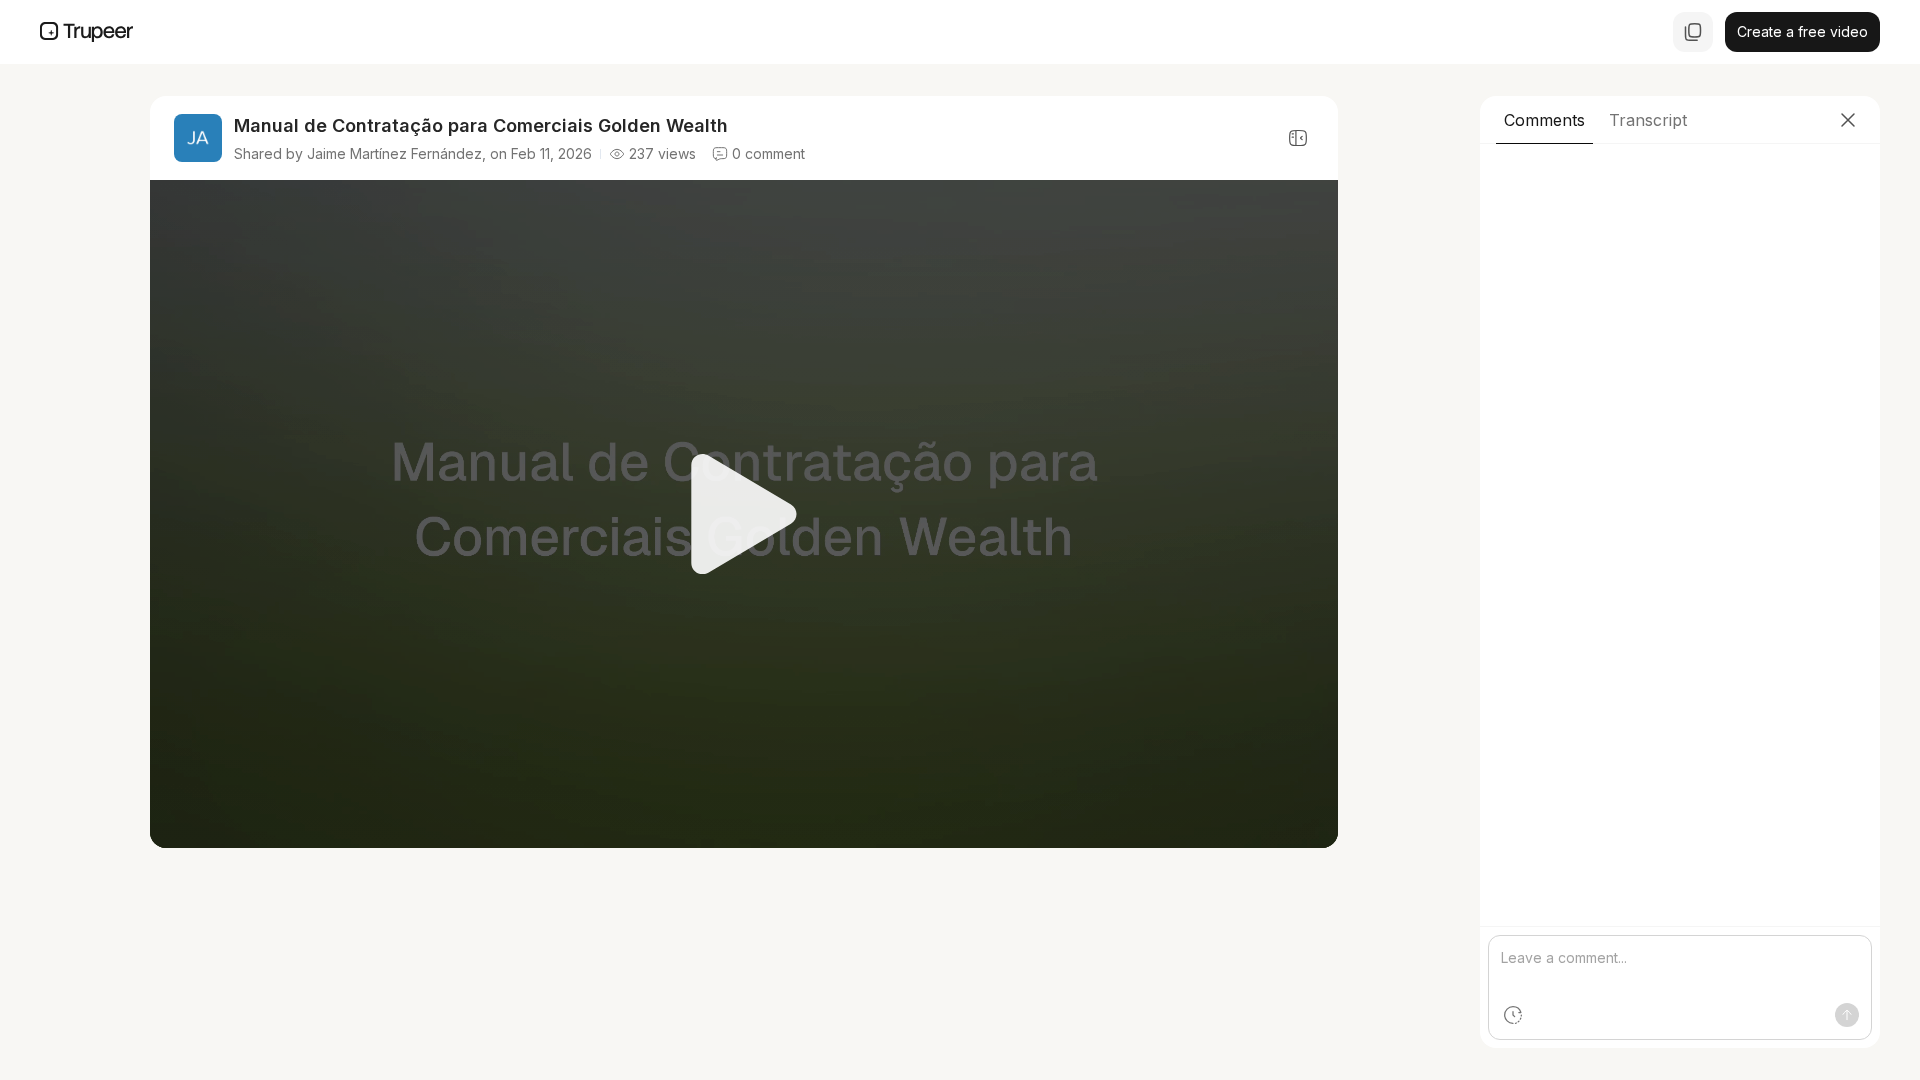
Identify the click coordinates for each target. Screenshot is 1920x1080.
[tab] (1544, 120)
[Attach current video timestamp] (1513, 1015)
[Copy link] (1693, 32)
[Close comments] (1848, 120)
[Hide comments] (1298, 138)
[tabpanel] (1680, 596)
